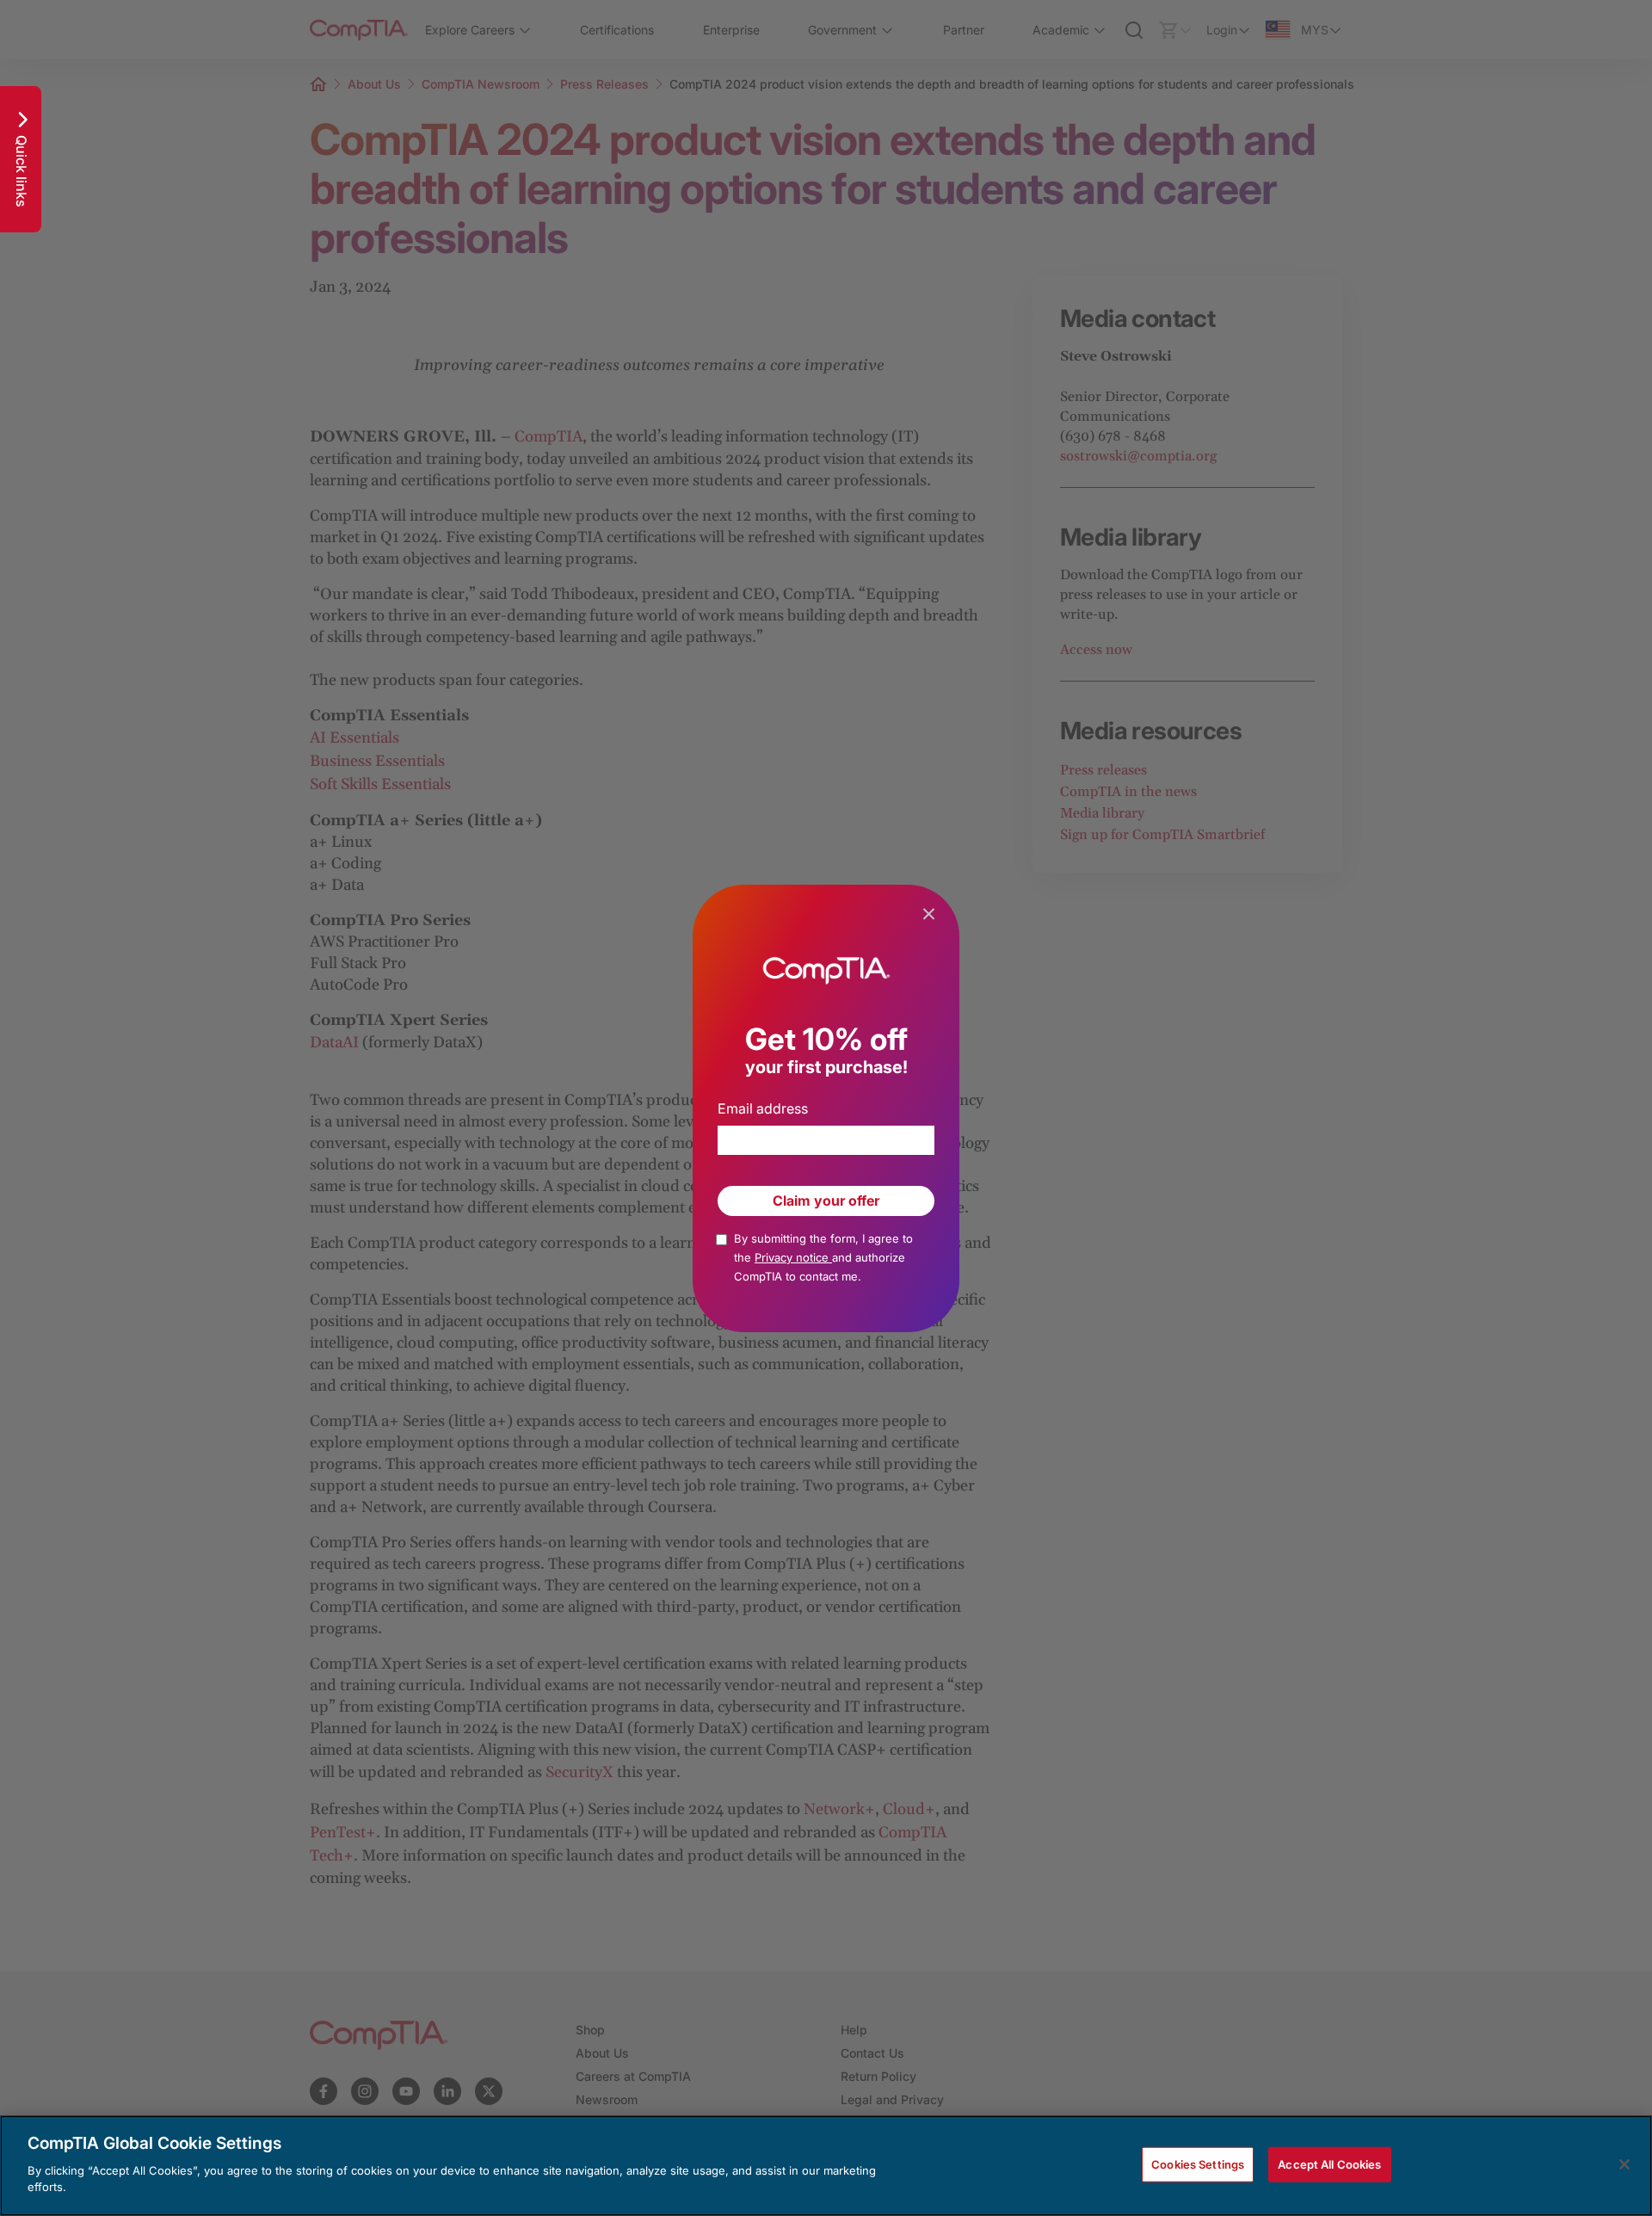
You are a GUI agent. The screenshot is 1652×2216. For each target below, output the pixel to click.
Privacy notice (793, 1257)
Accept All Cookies (1329, 2164)
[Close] (1624, 2164)
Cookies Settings (1198, 2164)
